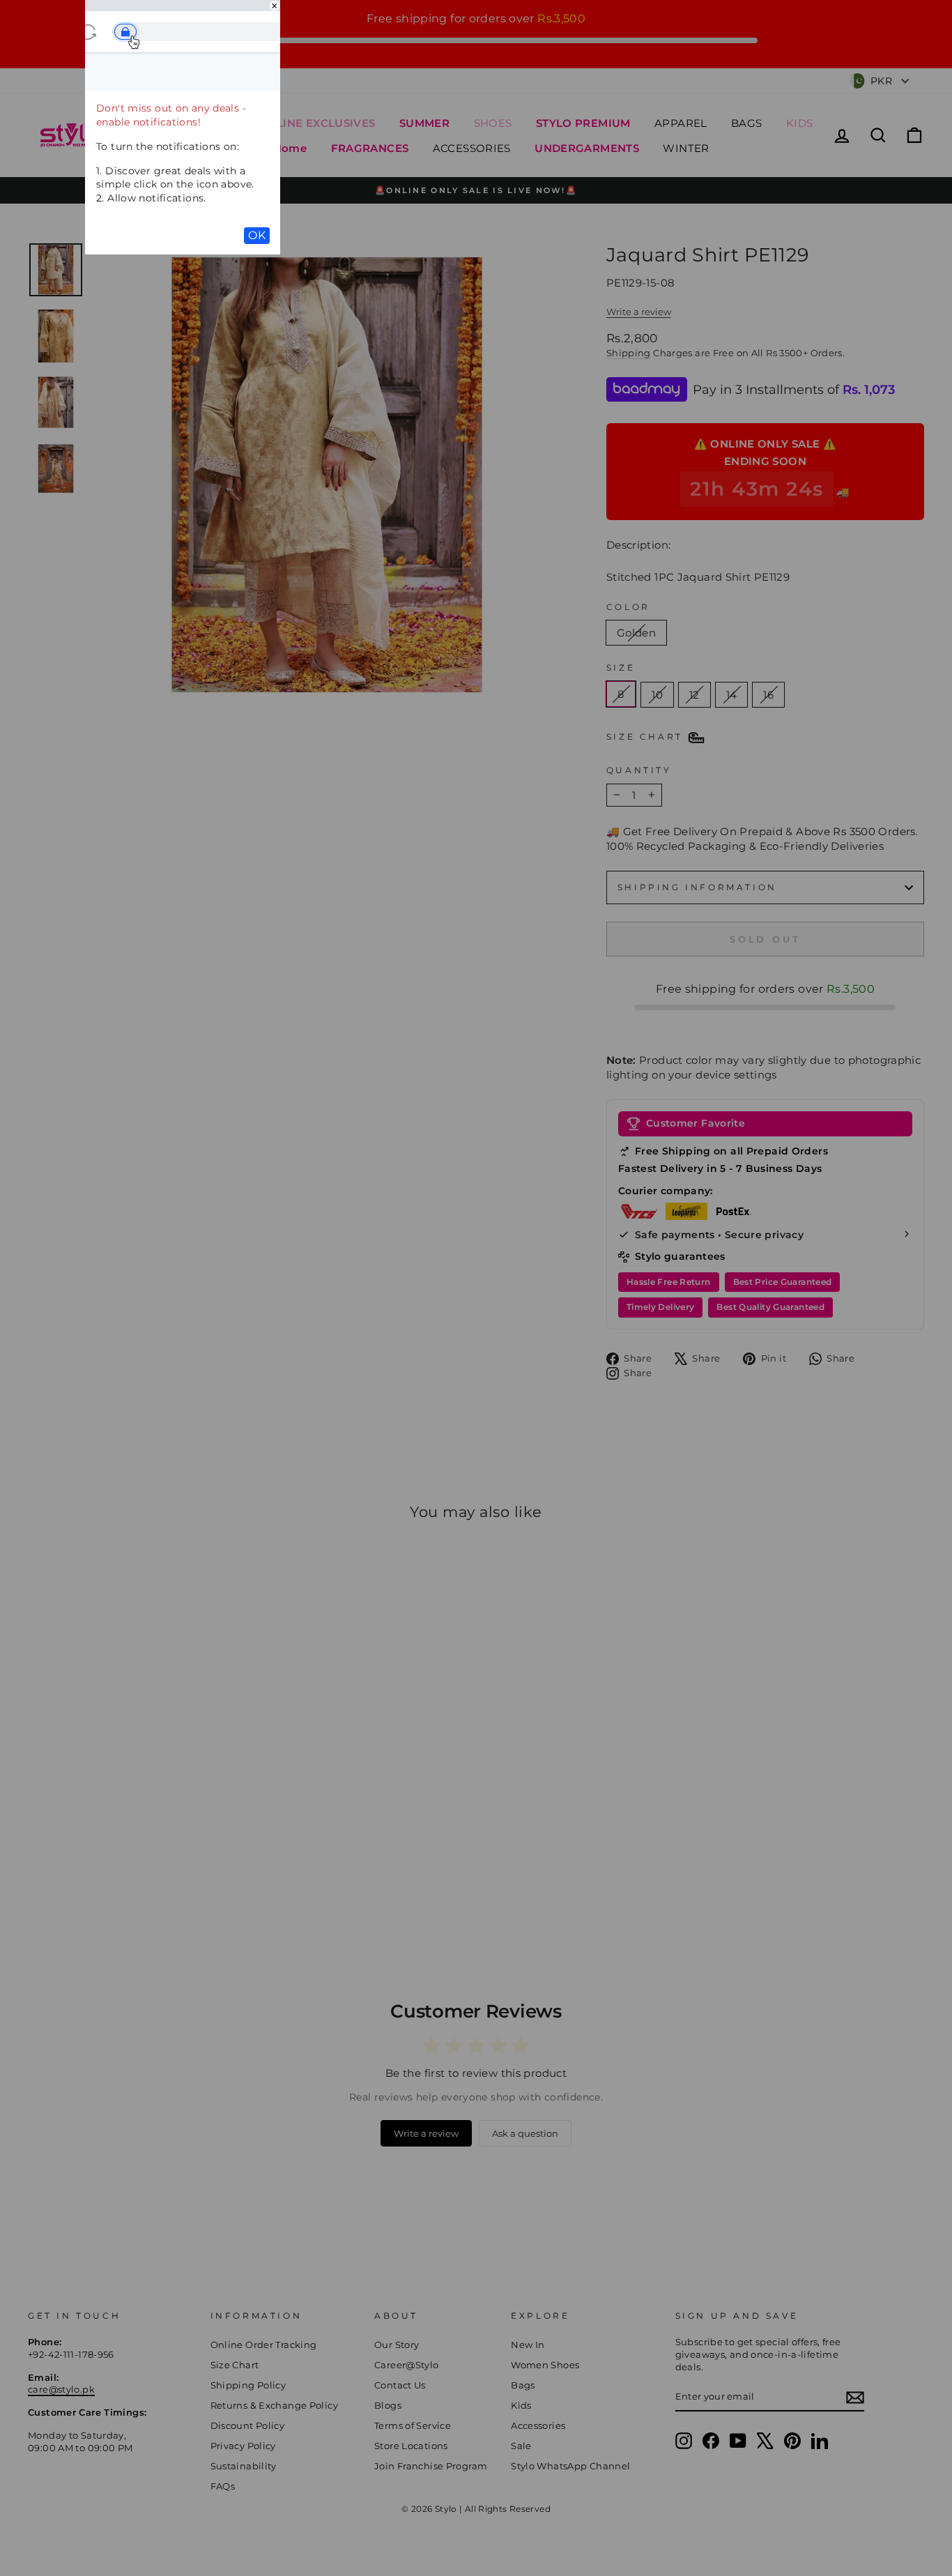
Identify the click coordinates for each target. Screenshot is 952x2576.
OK (257, 235)
